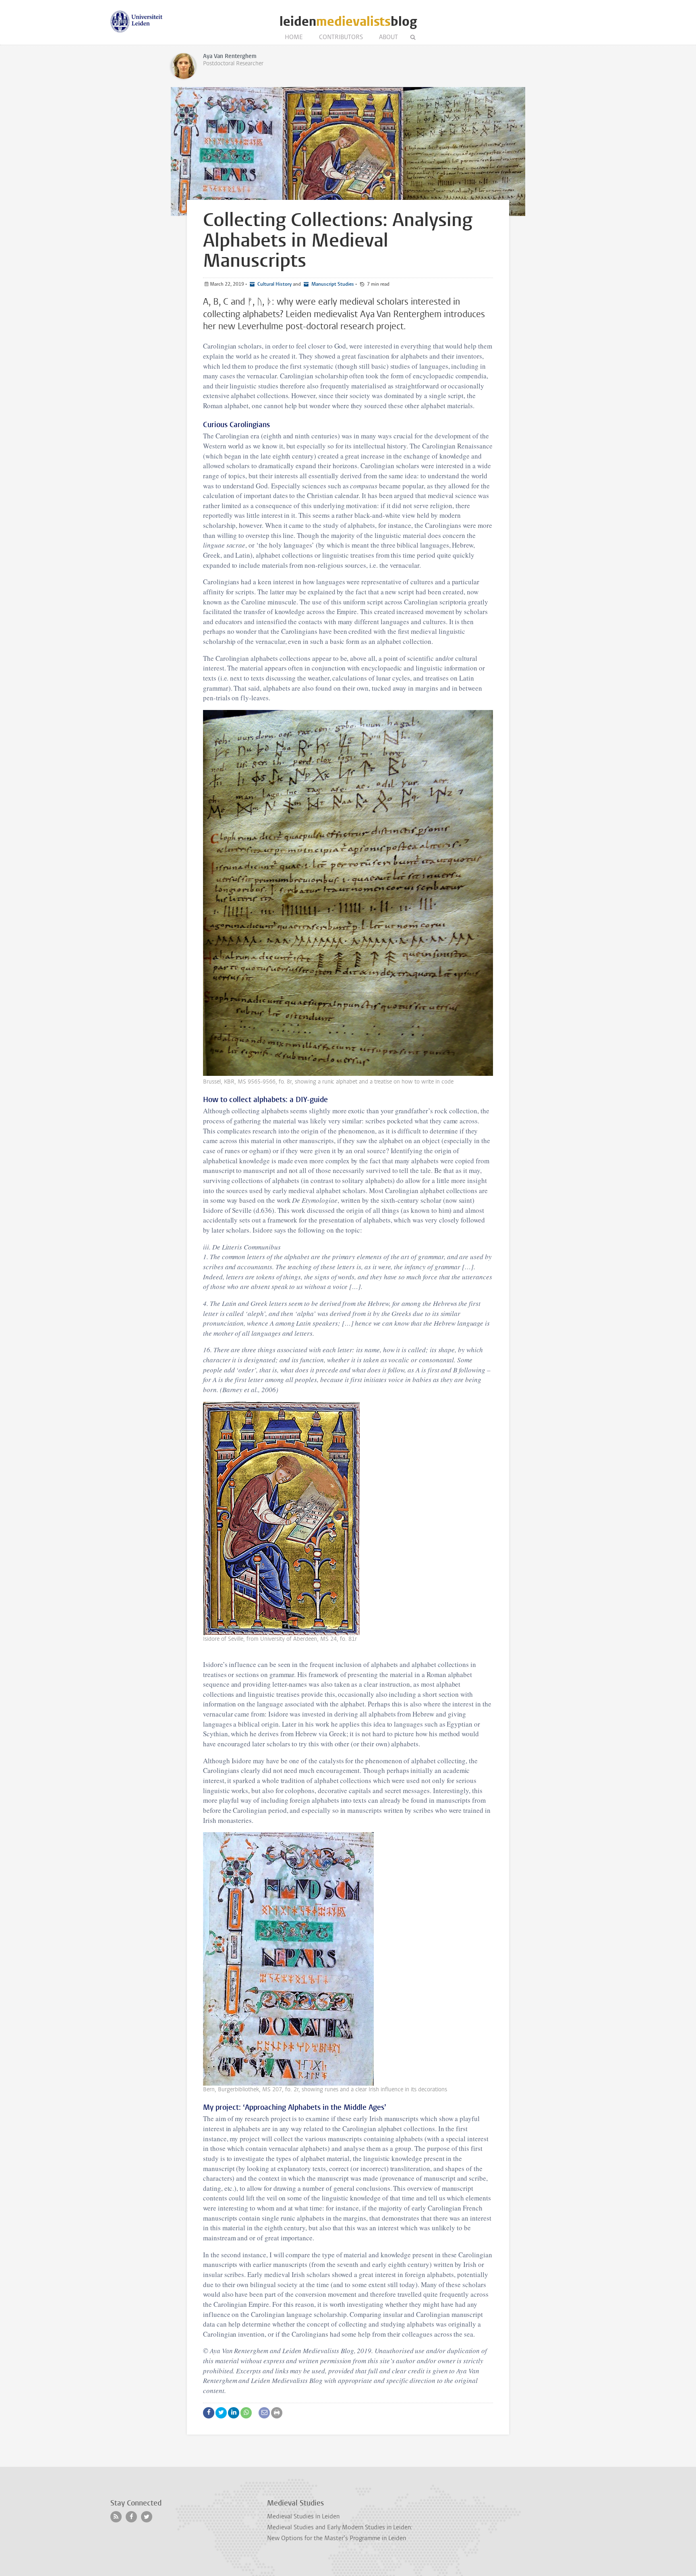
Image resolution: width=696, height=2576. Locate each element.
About (388, 37)
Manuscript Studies (332, 284)
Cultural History (274, 284)
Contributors (341, 37)
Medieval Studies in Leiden (303, 2516)
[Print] (277, 2413)
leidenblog (348, 22)
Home (294, 37)
